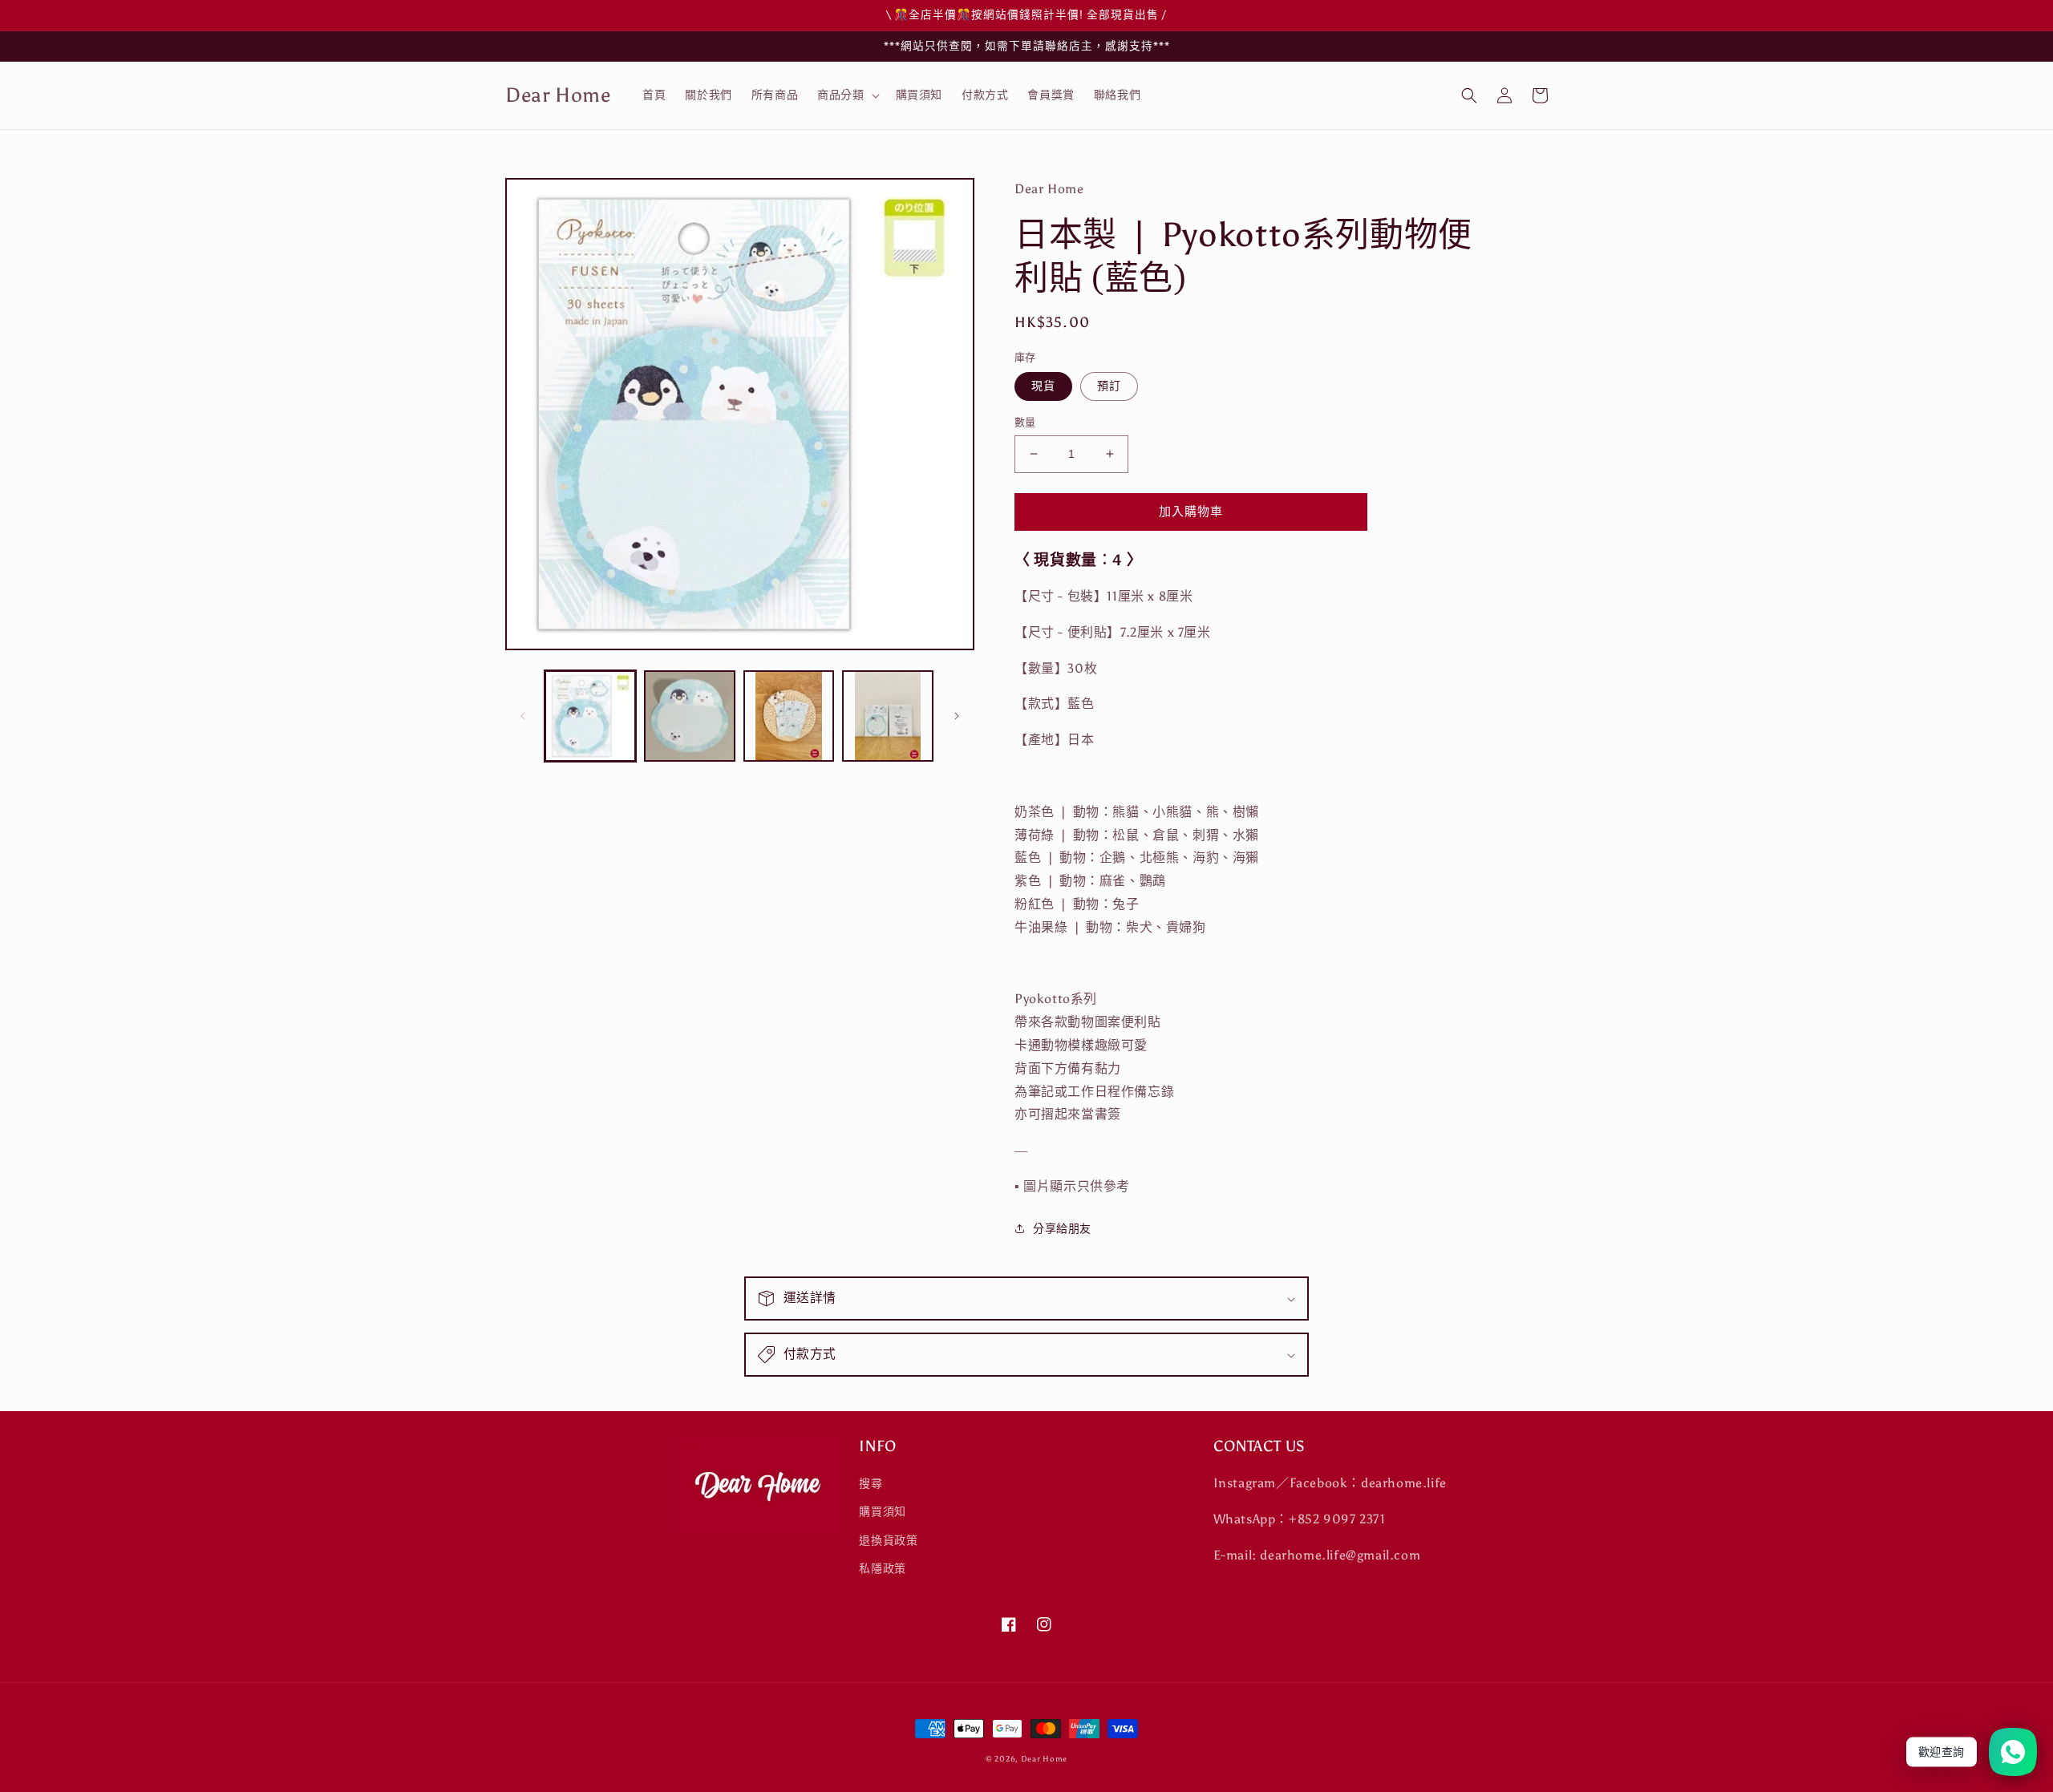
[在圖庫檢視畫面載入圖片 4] (888, 716)
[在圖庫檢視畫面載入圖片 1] (590, 716)
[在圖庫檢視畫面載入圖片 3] (789, 716)
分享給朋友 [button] (1062, 1229)
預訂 (1109, 386)
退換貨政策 (888, 1541)
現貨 (1043, 386)
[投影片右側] (957, 716)
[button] (846, 95)
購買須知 (882, 1512)
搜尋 (871, 1484)
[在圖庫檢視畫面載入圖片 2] (690, 716)
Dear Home (1044, 1759)
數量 (1025, 422)
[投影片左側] (523, 716)
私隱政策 (882, 1569)
